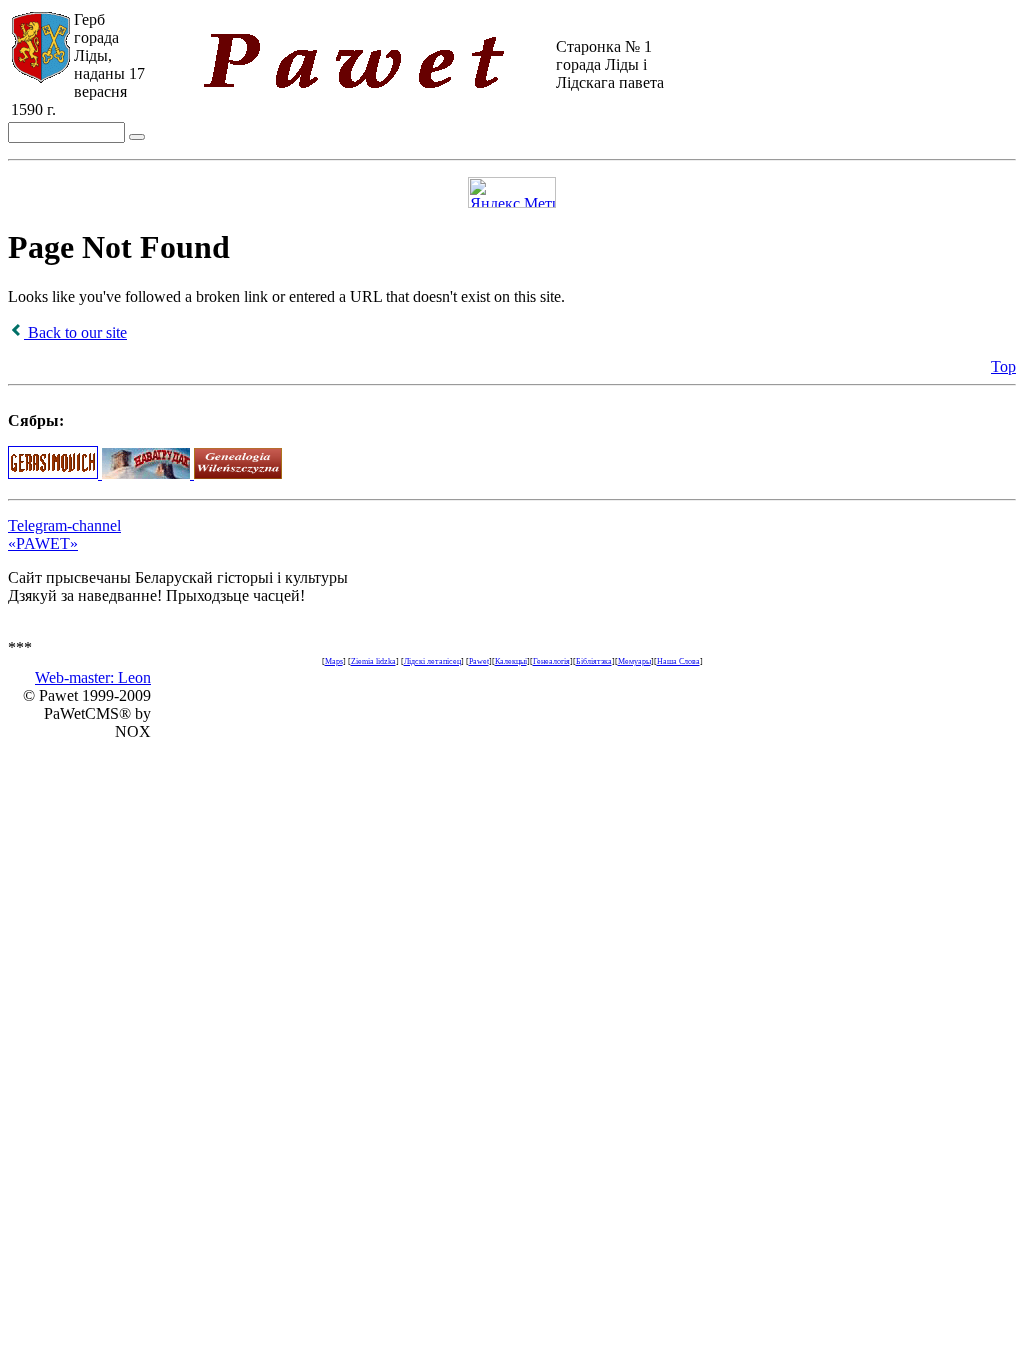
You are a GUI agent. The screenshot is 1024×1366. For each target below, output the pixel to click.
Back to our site (75, 332)
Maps (334, 661)
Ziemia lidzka (373, 661)
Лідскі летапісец (432, 661)
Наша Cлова (678, 661)
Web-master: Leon (93, 677)
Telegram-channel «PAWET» (64, 534)
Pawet (479, 661)
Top (1003, 366)
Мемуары (634, 661)
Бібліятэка (594, 661)
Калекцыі (511, 661)
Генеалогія (551, 661)
